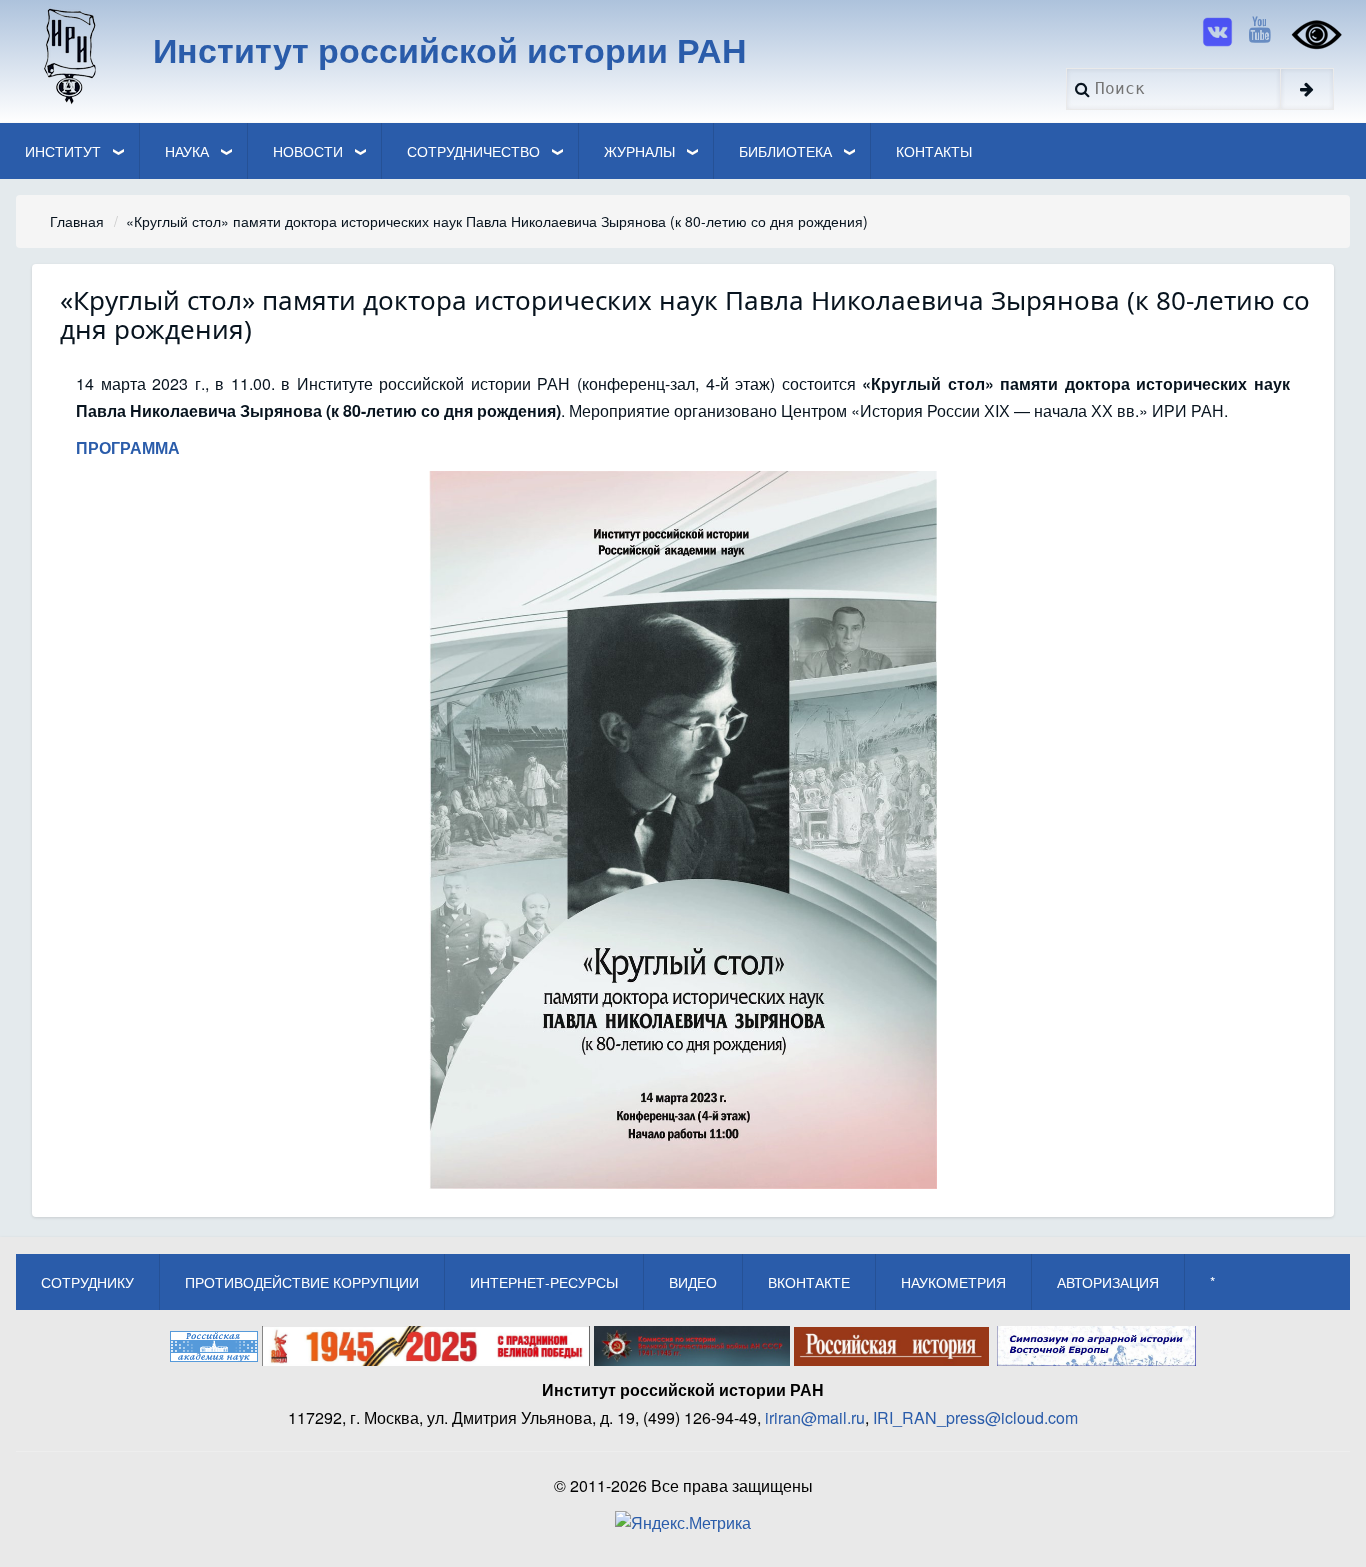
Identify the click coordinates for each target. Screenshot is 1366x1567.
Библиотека (785, 151)
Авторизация (1108, 1282)
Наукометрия (953, 1282)
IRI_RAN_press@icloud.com (975, 1417)
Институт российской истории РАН (450, 49)
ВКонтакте (809, 1282)
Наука (187, 151)
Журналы (639, 151)
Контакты (934, 151)
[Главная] (68, 55)
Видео (693, 1282)
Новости (308, 151)
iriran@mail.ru (815, 1417)
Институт (63, 151)
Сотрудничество (473, 151)
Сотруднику (87, 1282)
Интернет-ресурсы (544, 1282)
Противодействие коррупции (302, 1282)
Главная (77, 221)
